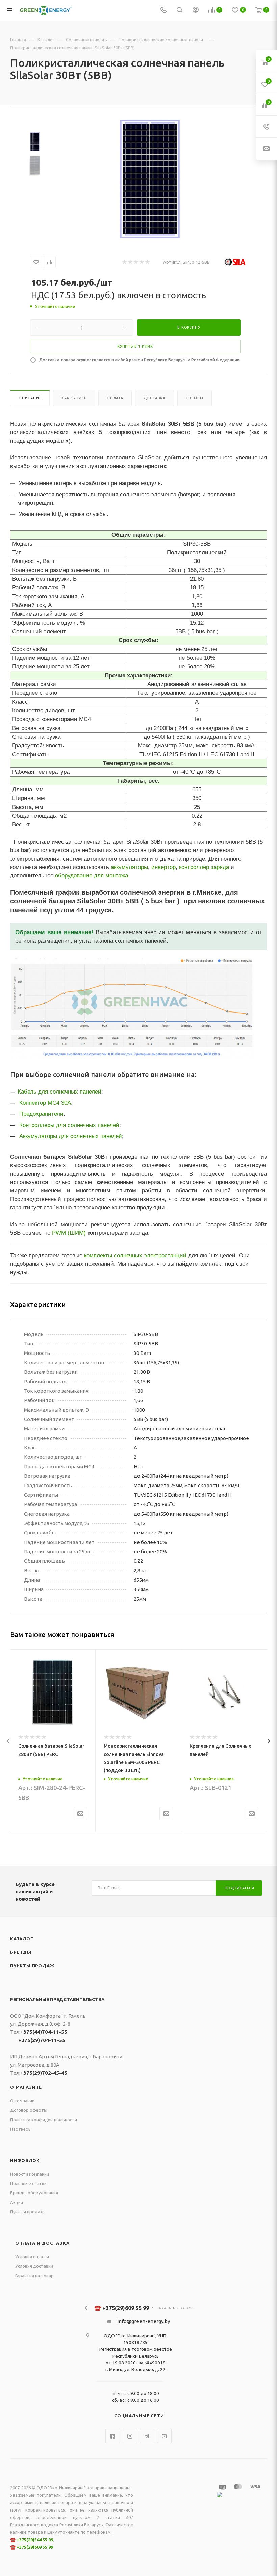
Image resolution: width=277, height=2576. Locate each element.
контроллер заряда (204, 867)
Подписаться (240, 1888)
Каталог (22, 1939)
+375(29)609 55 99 (35, 2547)
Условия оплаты (32, 2257)
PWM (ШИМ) (69, 1233)
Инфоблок (25, 2160)
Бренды (21, 1952)
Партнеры (21, 2129)
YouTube (164, 2436)
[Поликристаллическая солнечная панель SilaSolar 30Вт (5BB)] (150, 179)
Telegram (147, 2436)
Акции (17, 2202)
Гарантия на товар (34, 2276)
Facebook (113, 2436)
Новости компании (30, 2174)
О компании (22, 2101)
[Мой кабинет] (196, 11)
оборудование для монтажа (92, 875)
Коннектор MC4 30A (45, 1103)
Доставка (155, 398)
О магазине (26, 2087)
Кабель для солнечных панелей (59, 1092)
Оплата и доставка (42, 2243)
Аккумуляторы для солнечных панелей (71, 1136)
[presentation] (8, 1741)
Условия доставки (34, 2266)
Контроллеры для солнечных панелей (69, 1125)
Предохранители (41, 1114)
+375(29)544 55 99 (35, 2540)
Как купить (74, 398)
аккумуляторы (129, 867)
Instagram (130, 2436)
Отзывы (195, 398)
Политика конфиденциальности (44, 2120)
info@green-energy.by (144, 2321)
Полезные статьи (28, 2183)
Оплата (115, 398)
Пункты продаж (32, 1966)
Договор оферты (29, 2110)
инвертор (163, 867)
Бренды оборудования (34, 2193)
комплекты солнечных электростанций (135, 1255)
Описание (30, 398)
